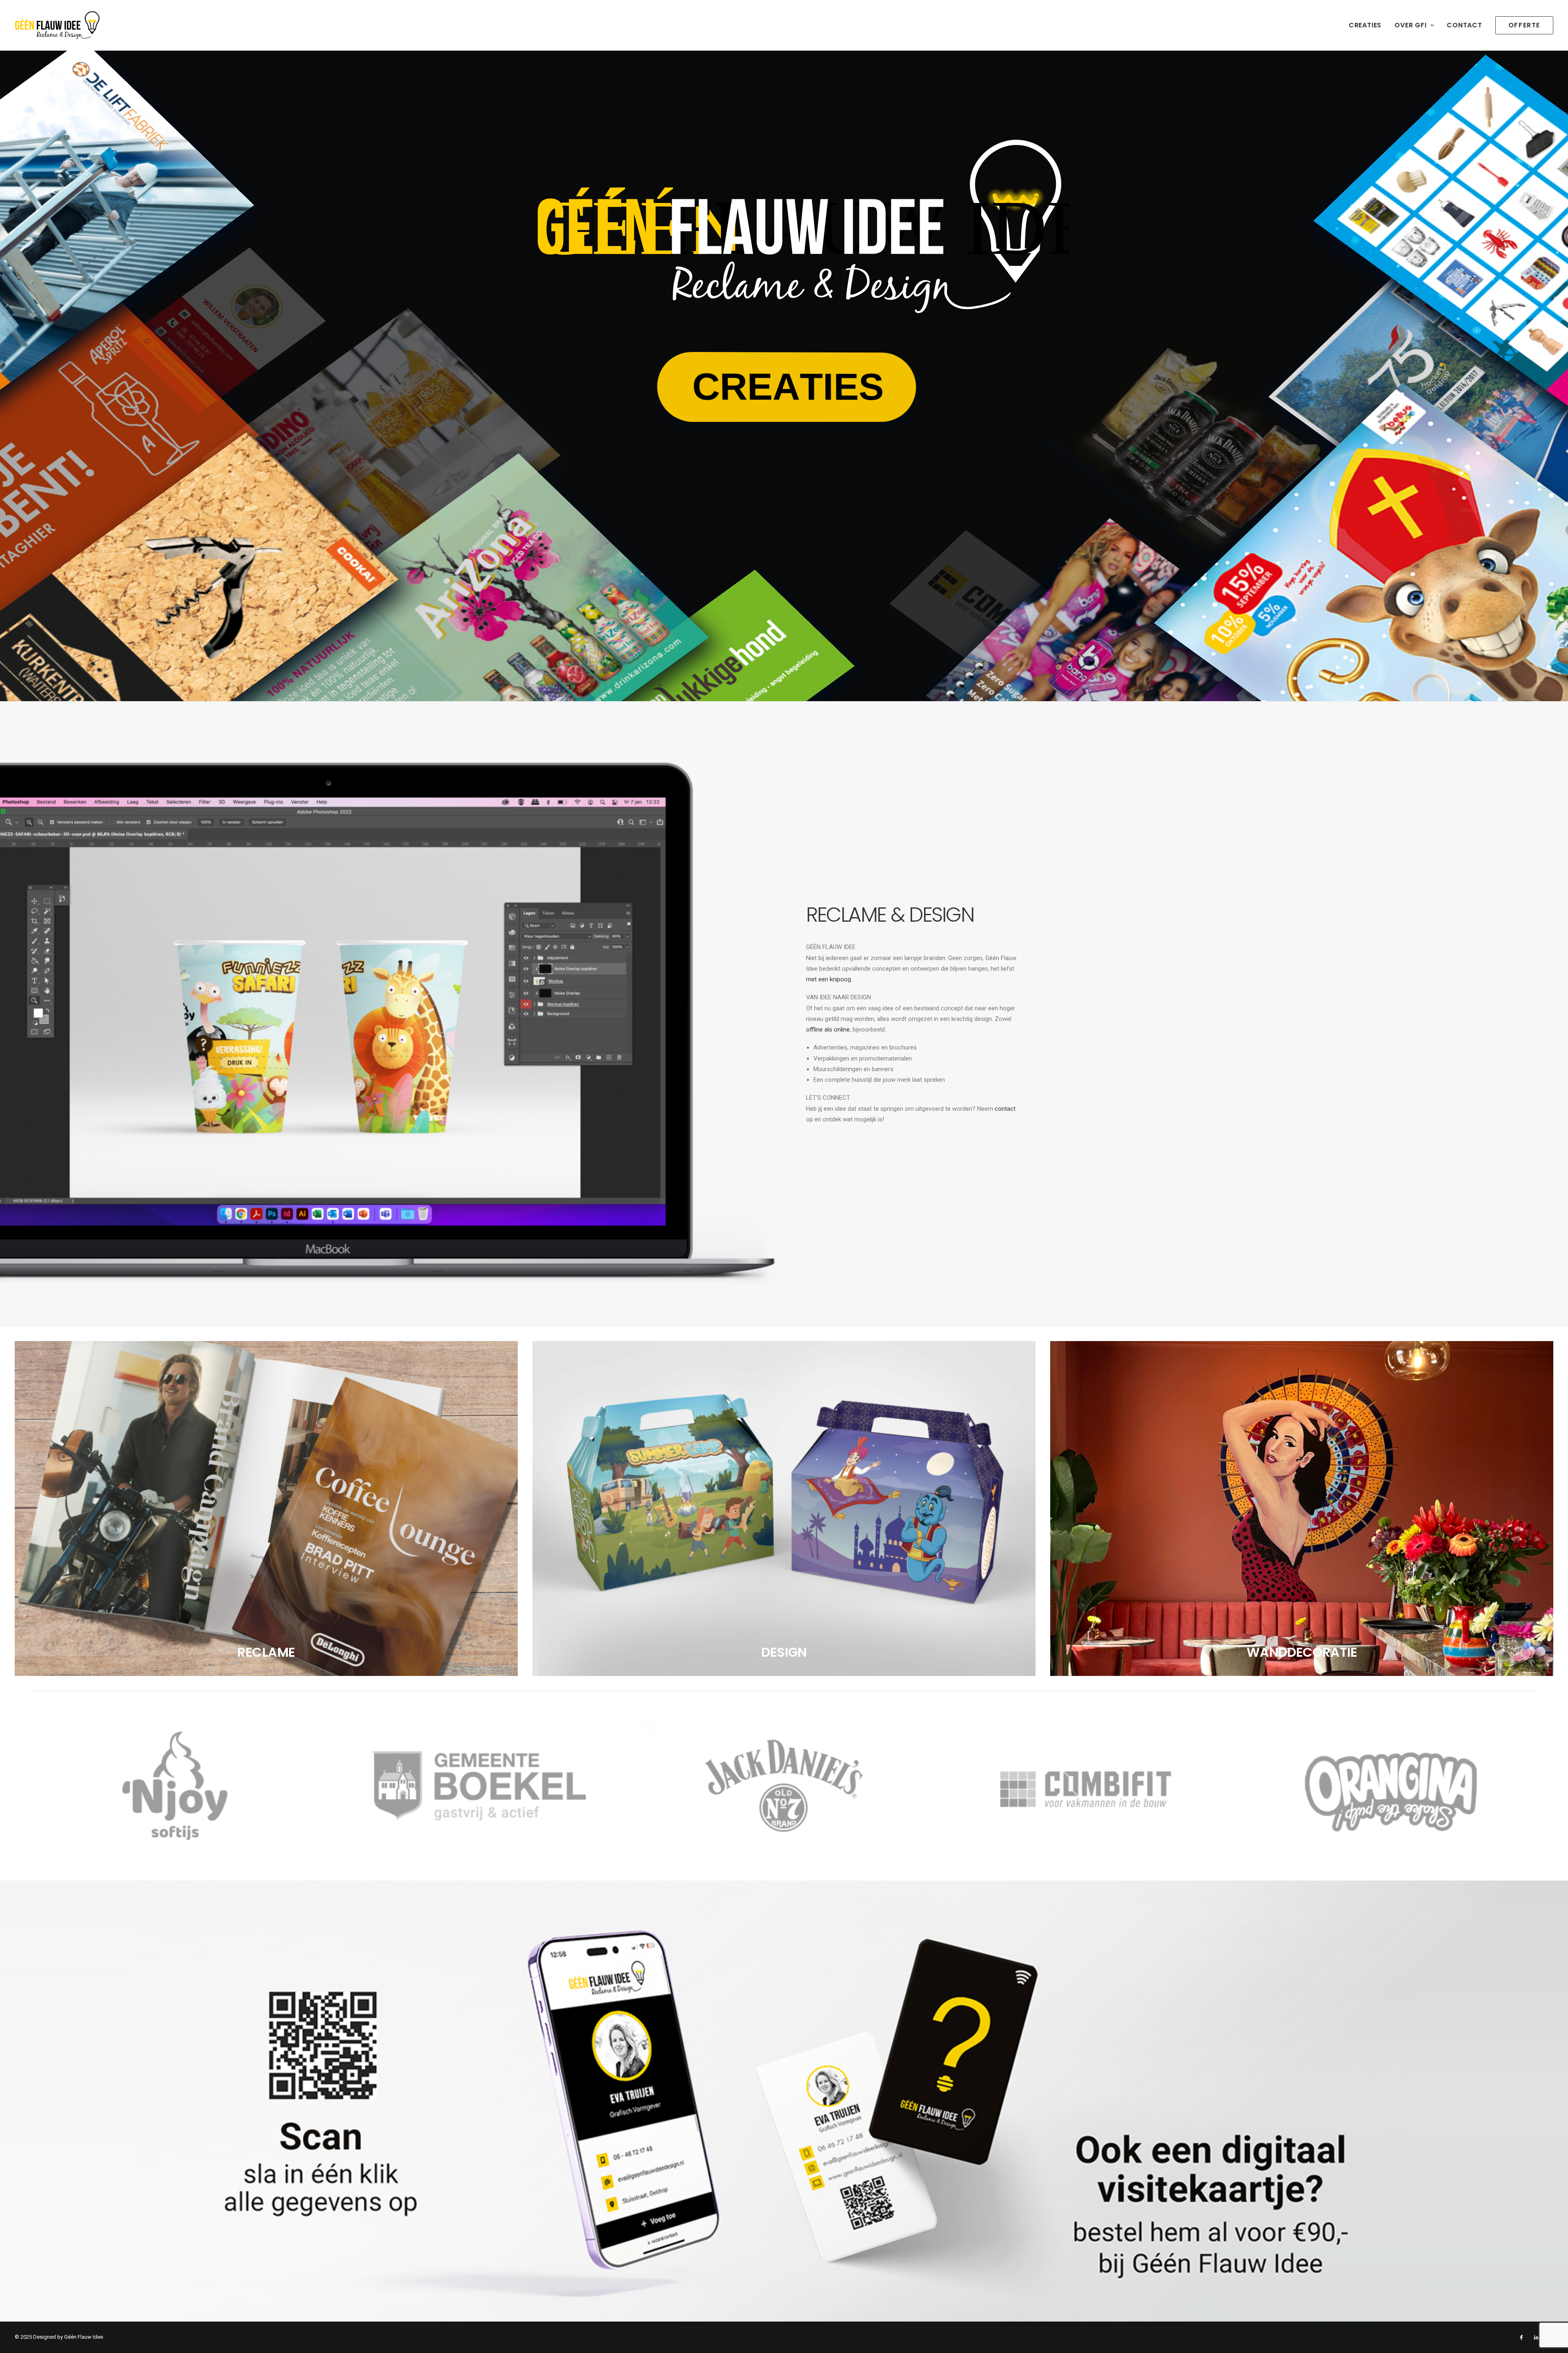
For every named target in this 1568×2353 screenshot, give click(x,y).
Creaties (1365, 25)
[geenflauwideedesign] (57, 25)
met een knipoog (829, 979)
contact (1005, 1109)
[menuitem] (1368, 25)
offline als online (828, 1029)
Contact (1464, 25)
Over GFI (1410, 25)
